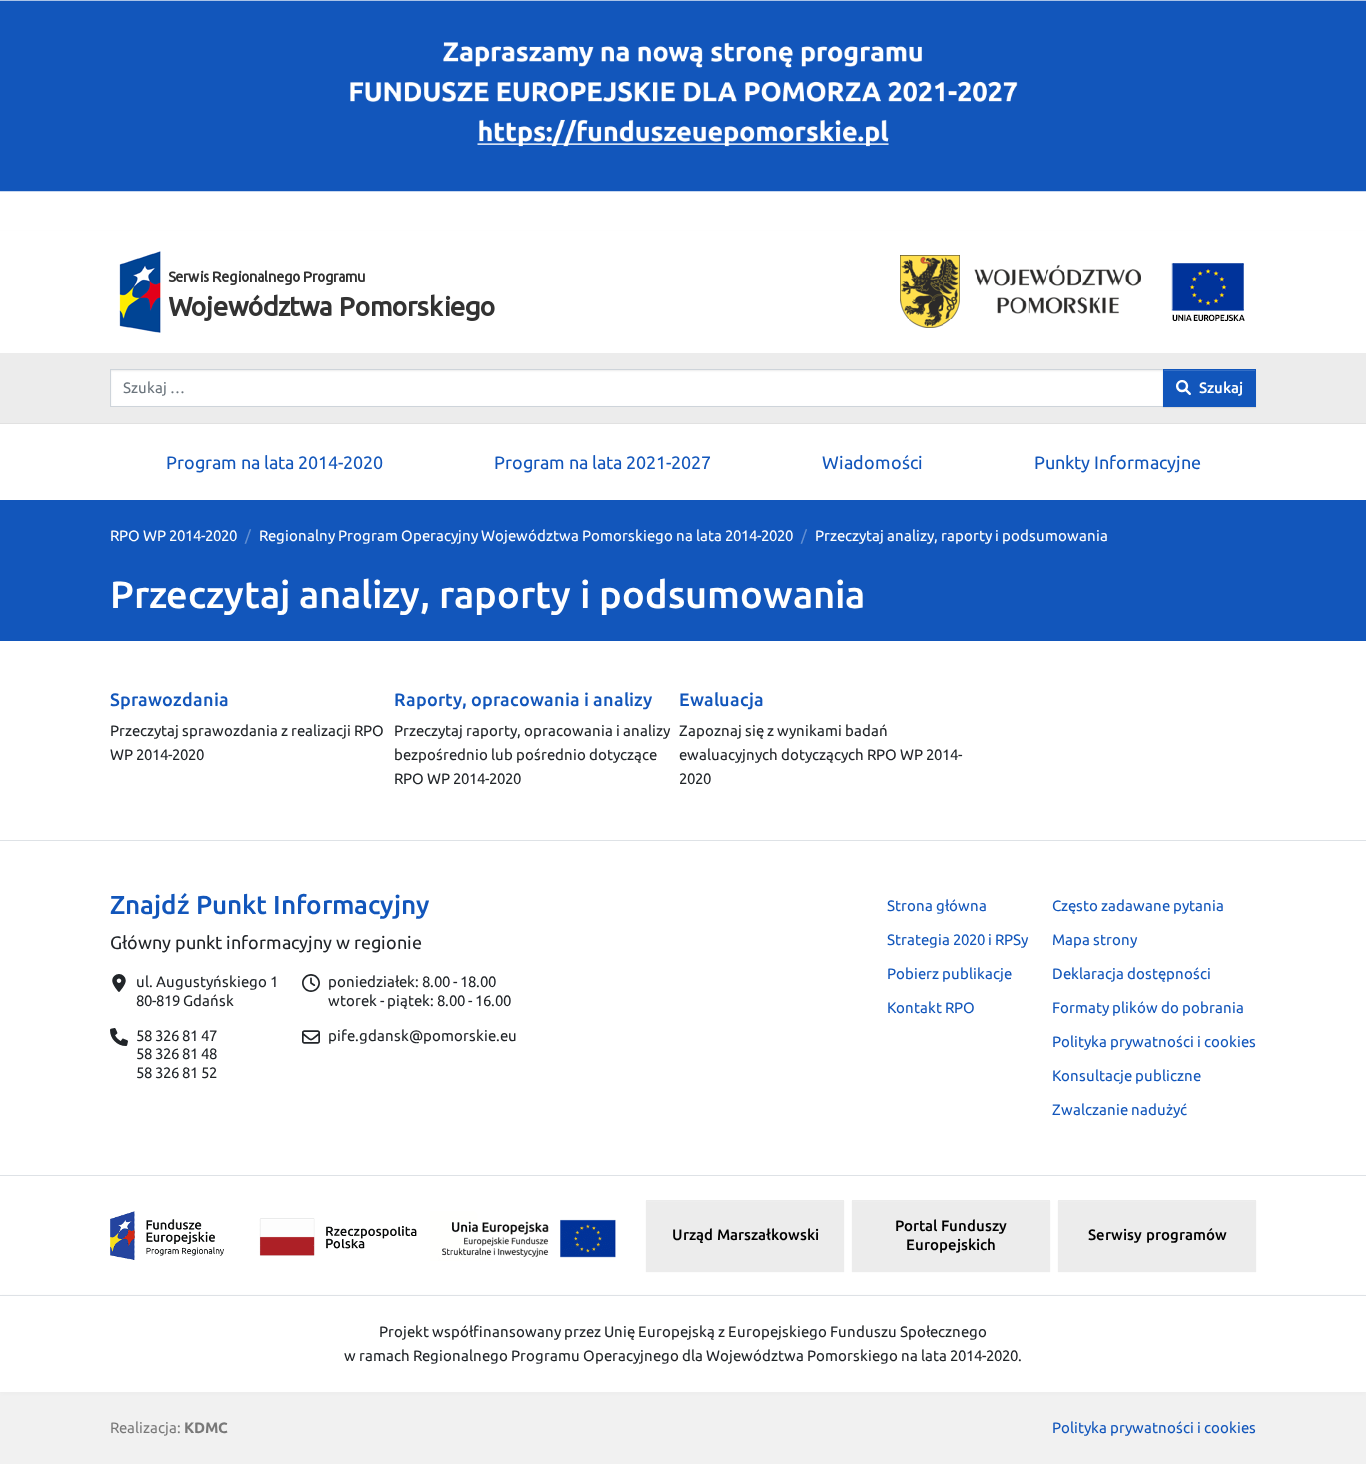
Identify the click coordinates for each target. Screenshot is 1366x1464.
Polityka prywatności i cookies (1154, 1041)
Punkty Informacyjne (1117, 462)
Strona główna (937, 905)
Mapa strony (1094, 939)
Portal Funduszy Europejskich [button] (951, 1235)
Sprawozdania (169, 699)
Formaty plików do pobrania (1148, 1007)
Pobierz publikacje (949, 973)
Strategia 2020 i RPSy (957, 939)
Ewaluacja (721, 699)
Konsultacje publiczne (1126, 1075)
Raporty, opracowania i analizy (523, 699)
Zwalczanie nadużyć (1119, 1109)
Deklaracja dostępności (1131, 973)
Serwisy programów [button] (1157, 1234)
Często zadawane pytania (1138, 905)
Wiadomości (872, 462)
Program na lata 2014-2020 (274, 462)
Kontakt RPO (931, 1007)
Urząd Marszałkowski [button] (745, 1234)
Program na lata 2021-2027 (602, 462)
